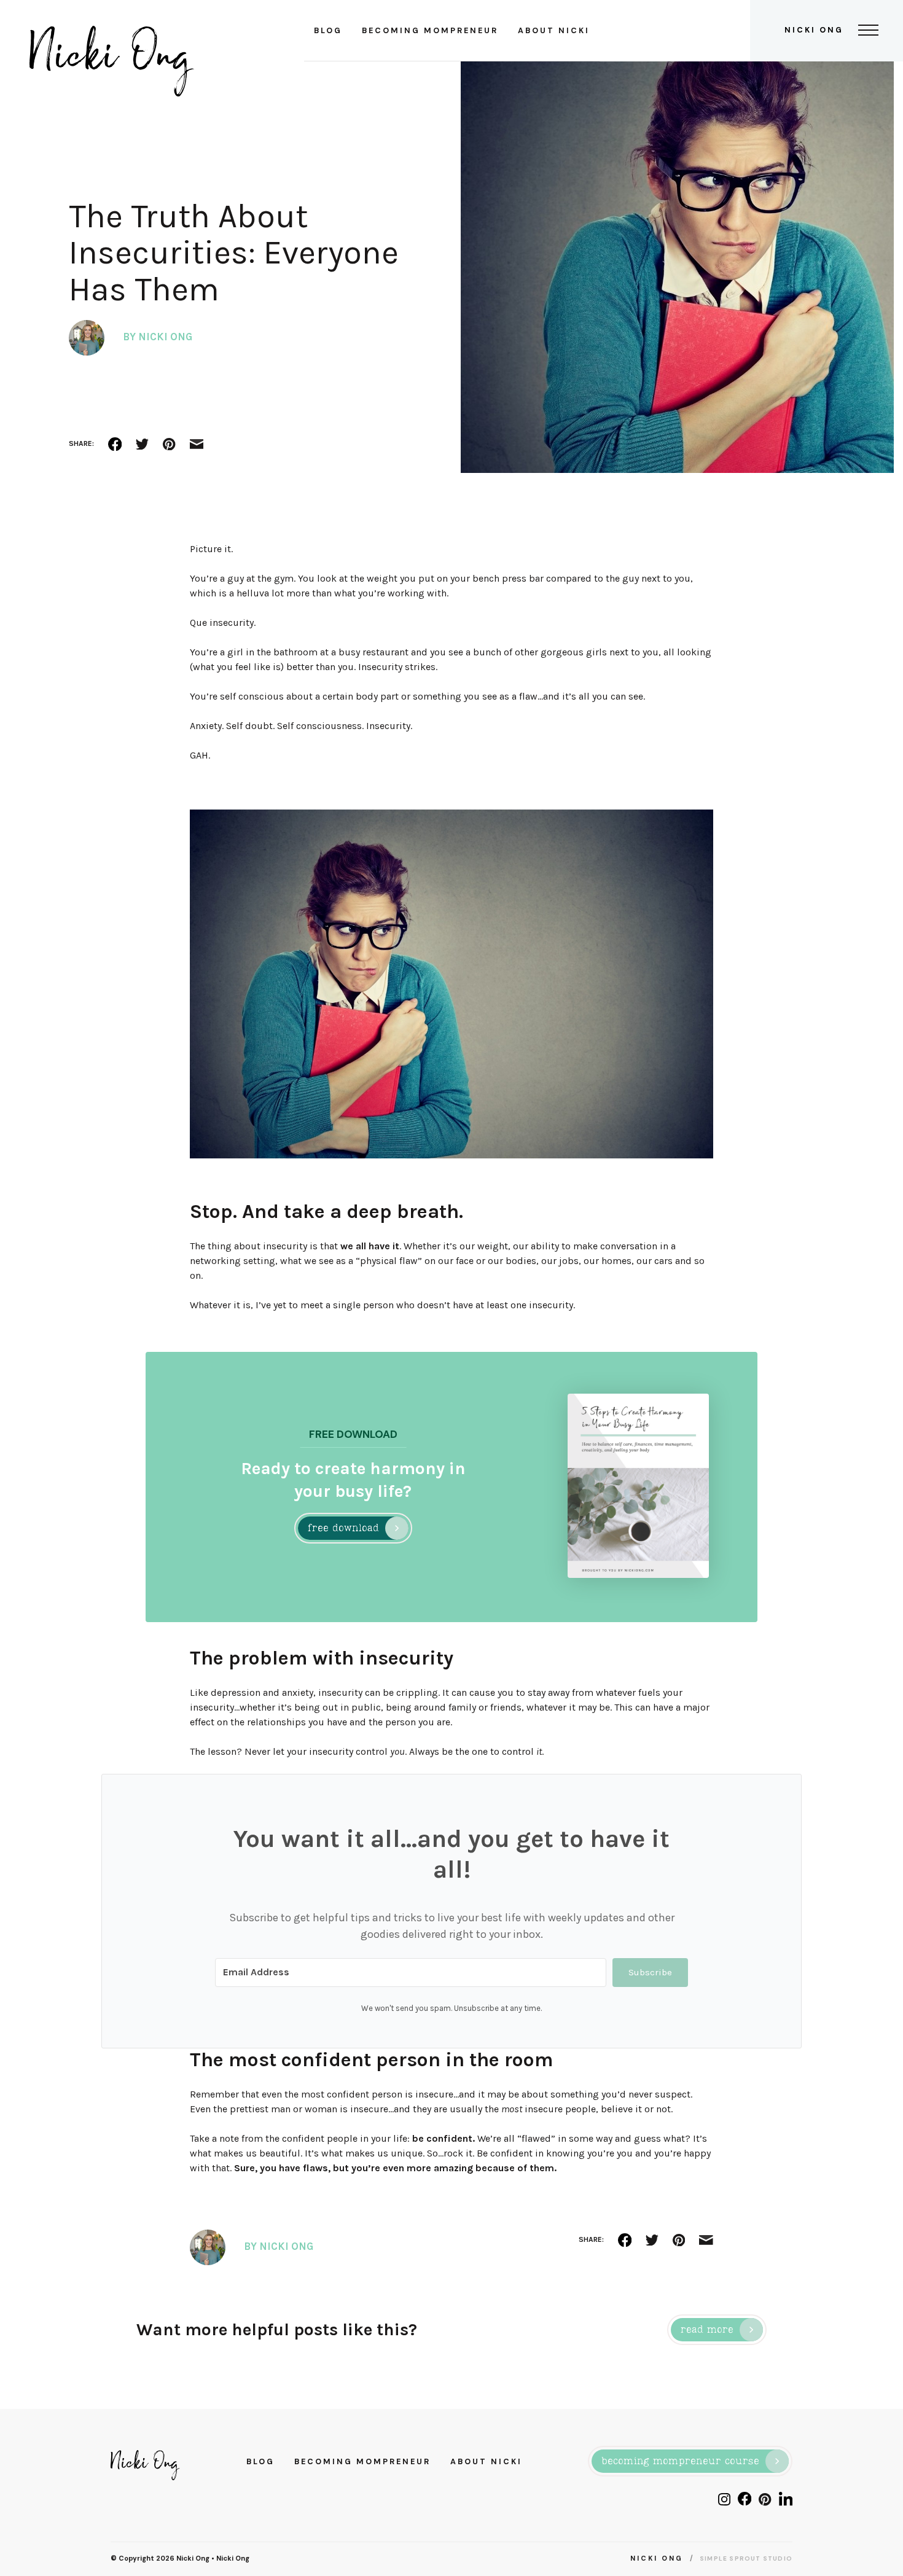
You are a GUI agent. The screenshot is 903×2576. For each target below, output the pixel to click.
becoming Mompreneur (430, 31)
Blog (328, 31)
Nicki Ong (193, 2558)
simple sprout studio (746, 2558)
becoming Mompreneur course (680, 2462)
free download (343, 1529)
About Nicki (554, 31)
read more (707, 2330)
